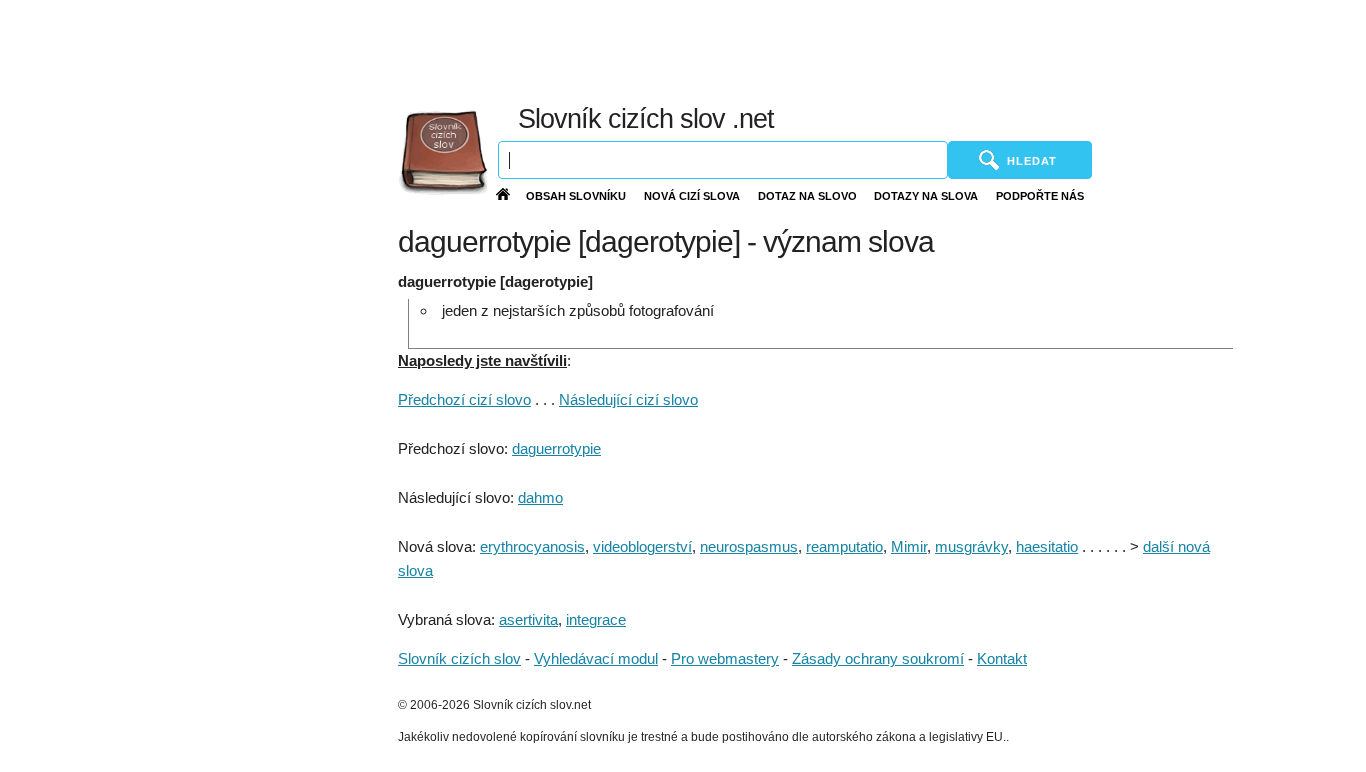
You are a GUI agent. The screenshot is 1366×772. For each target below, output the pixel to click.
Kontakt (1002, 658)
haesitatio (1047, 546)
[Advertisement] (892, 50)
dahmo (540, 497)
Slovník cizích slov (459, 658)
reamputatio (844, 546)
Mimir (909, 546)
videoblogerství (642, 546)
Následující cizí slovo (628, 399)
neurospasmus (749, 546)
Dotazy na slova (926, 196)
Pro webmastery (725, 658)
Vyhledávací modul (596, 658)
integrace (596, 619)
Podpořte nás (1040, 196)
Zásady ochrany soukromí (878, 658)
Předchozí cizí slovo (464, 399)
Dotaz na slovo (807, 196)
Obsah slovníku (576, 196)
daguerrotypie (556, 448)
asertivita (528, 619)
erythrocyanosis (532, 546)
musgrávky (971, 546)
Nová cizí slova (692, 196)
